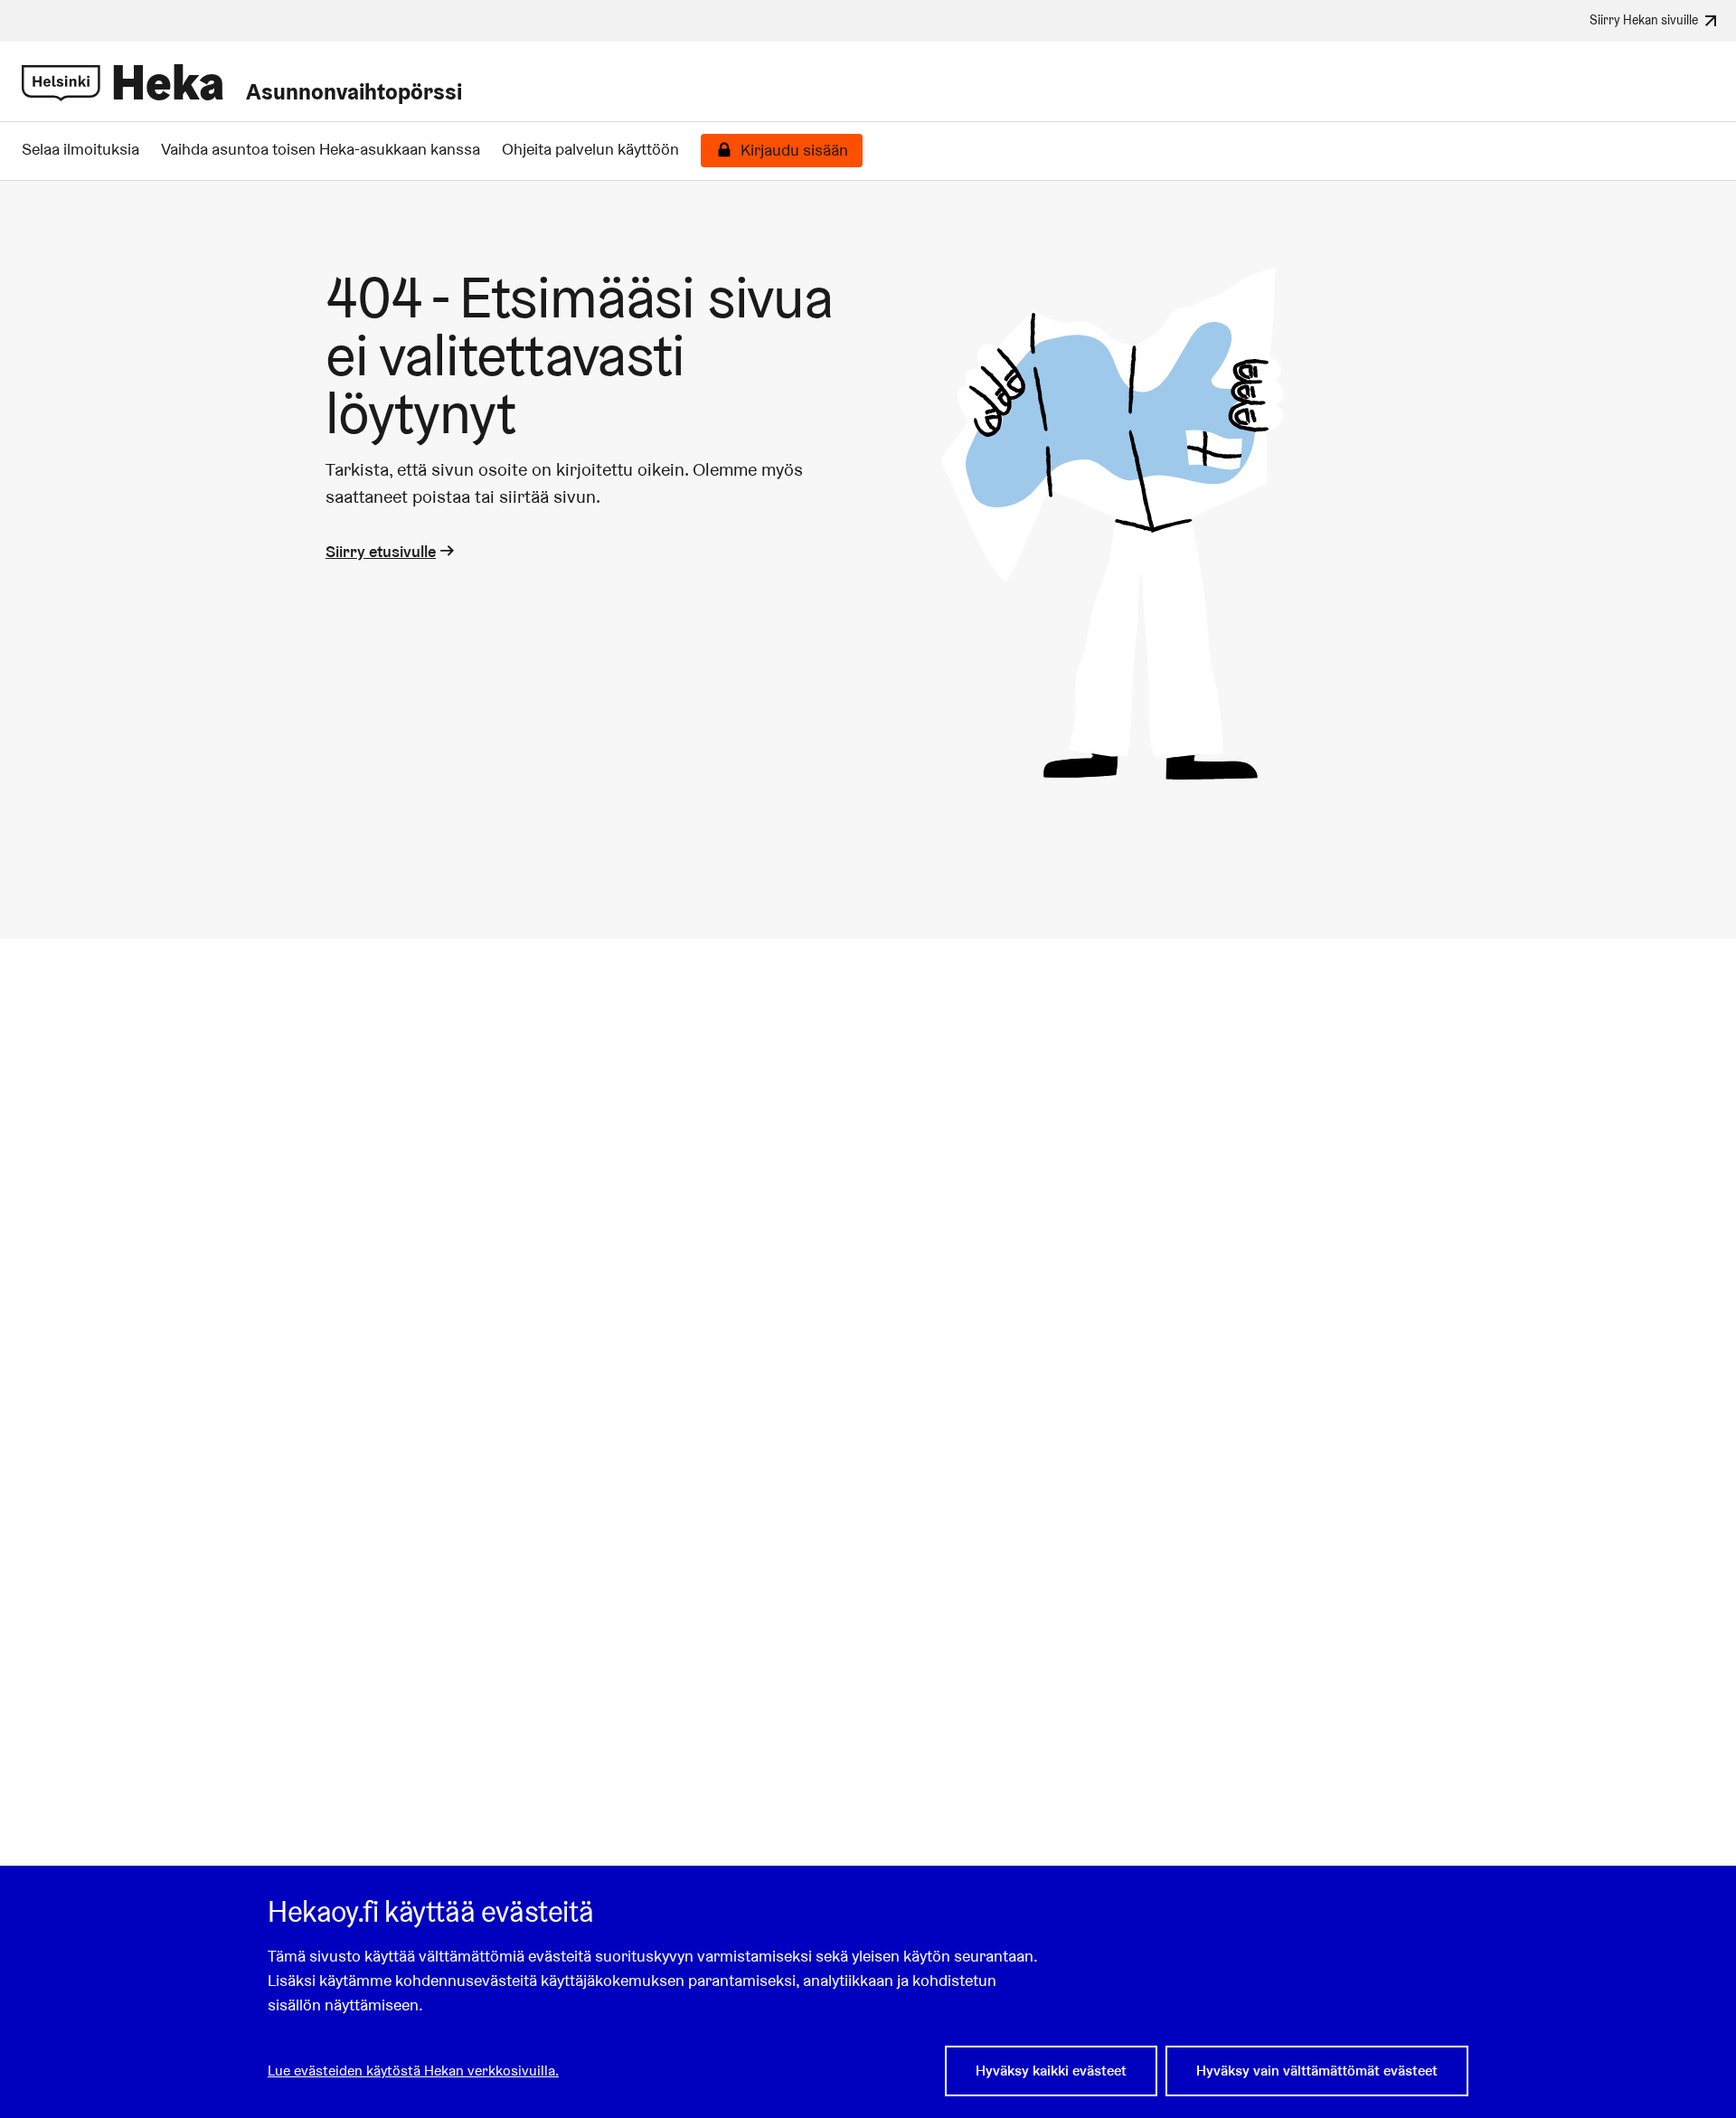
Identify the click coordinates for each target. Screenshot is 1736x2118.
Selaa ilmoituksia (80, 149)
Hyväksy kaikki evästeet (1051, 2071)
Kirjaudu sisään (794, 150)
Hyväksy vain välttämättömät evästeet (1317, 2071)
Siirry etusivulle (381, 551)
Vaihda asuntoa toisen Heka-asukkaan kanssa (321, 149)
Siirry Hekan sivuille (1644, 19)
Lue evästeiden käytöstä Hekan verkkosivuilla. (413, 2071)
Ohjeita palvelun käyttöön (590, 149)
